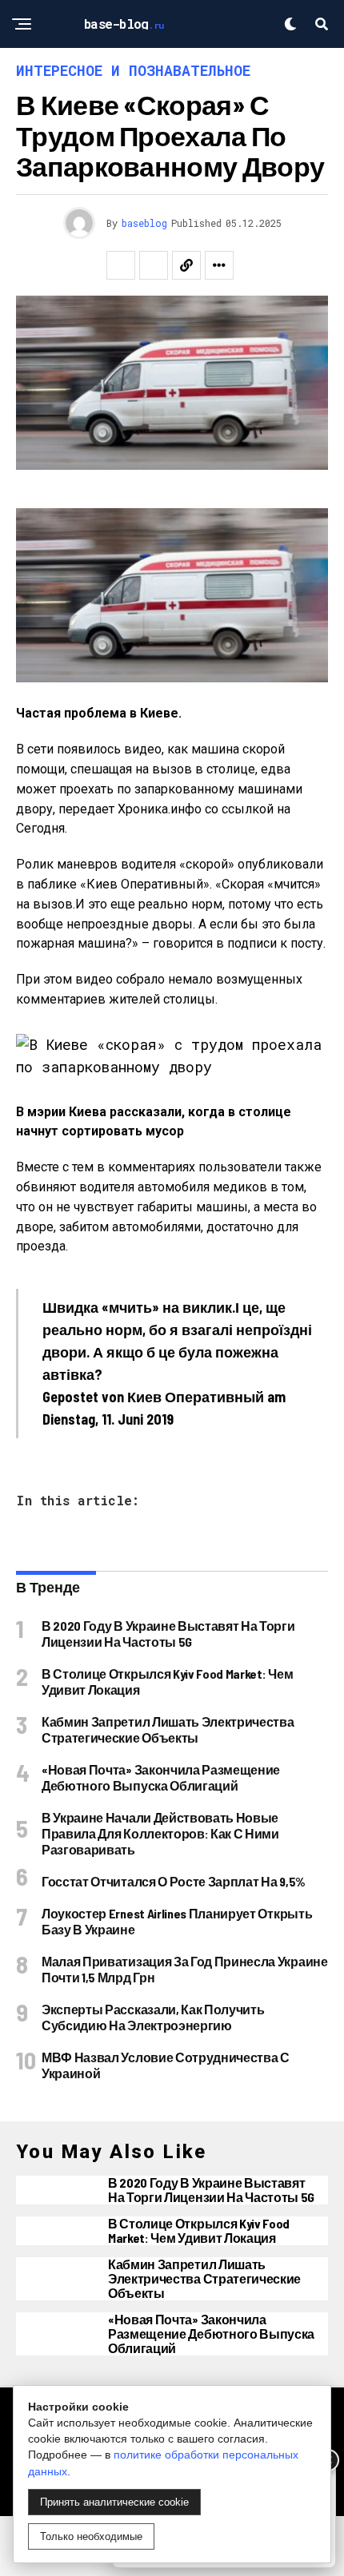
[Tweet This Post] (154, 265)
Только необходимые (91, 2536)
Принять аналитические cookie (114, 2502)
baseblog (144, 223)
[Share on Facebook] (121, 265)
